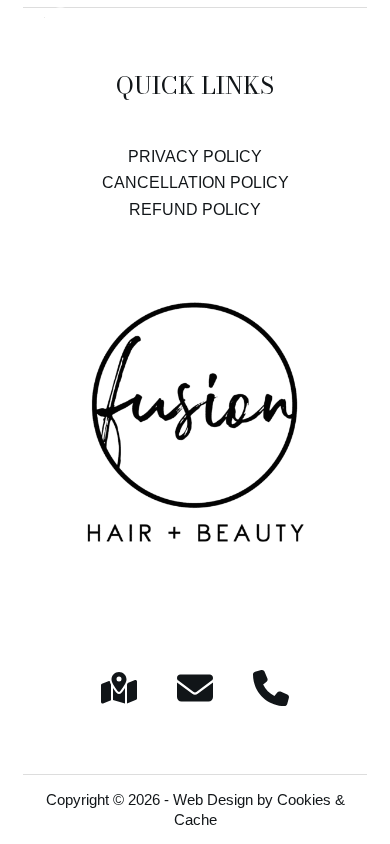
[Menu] (357, 38)
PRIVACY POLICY (195, 156)
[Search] (317, 38)
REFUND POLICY (195, 209)
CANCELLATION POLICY (195, 182)
